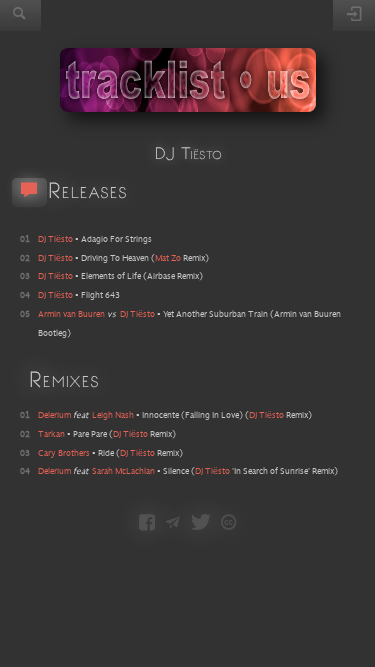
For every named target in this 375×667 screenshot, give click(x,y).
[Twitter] (201, 524)
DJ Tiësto (266, 415)
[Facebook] (147, 524)
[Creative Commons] (228, 524)
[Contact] (172, 524)
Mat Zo (168, 258)
